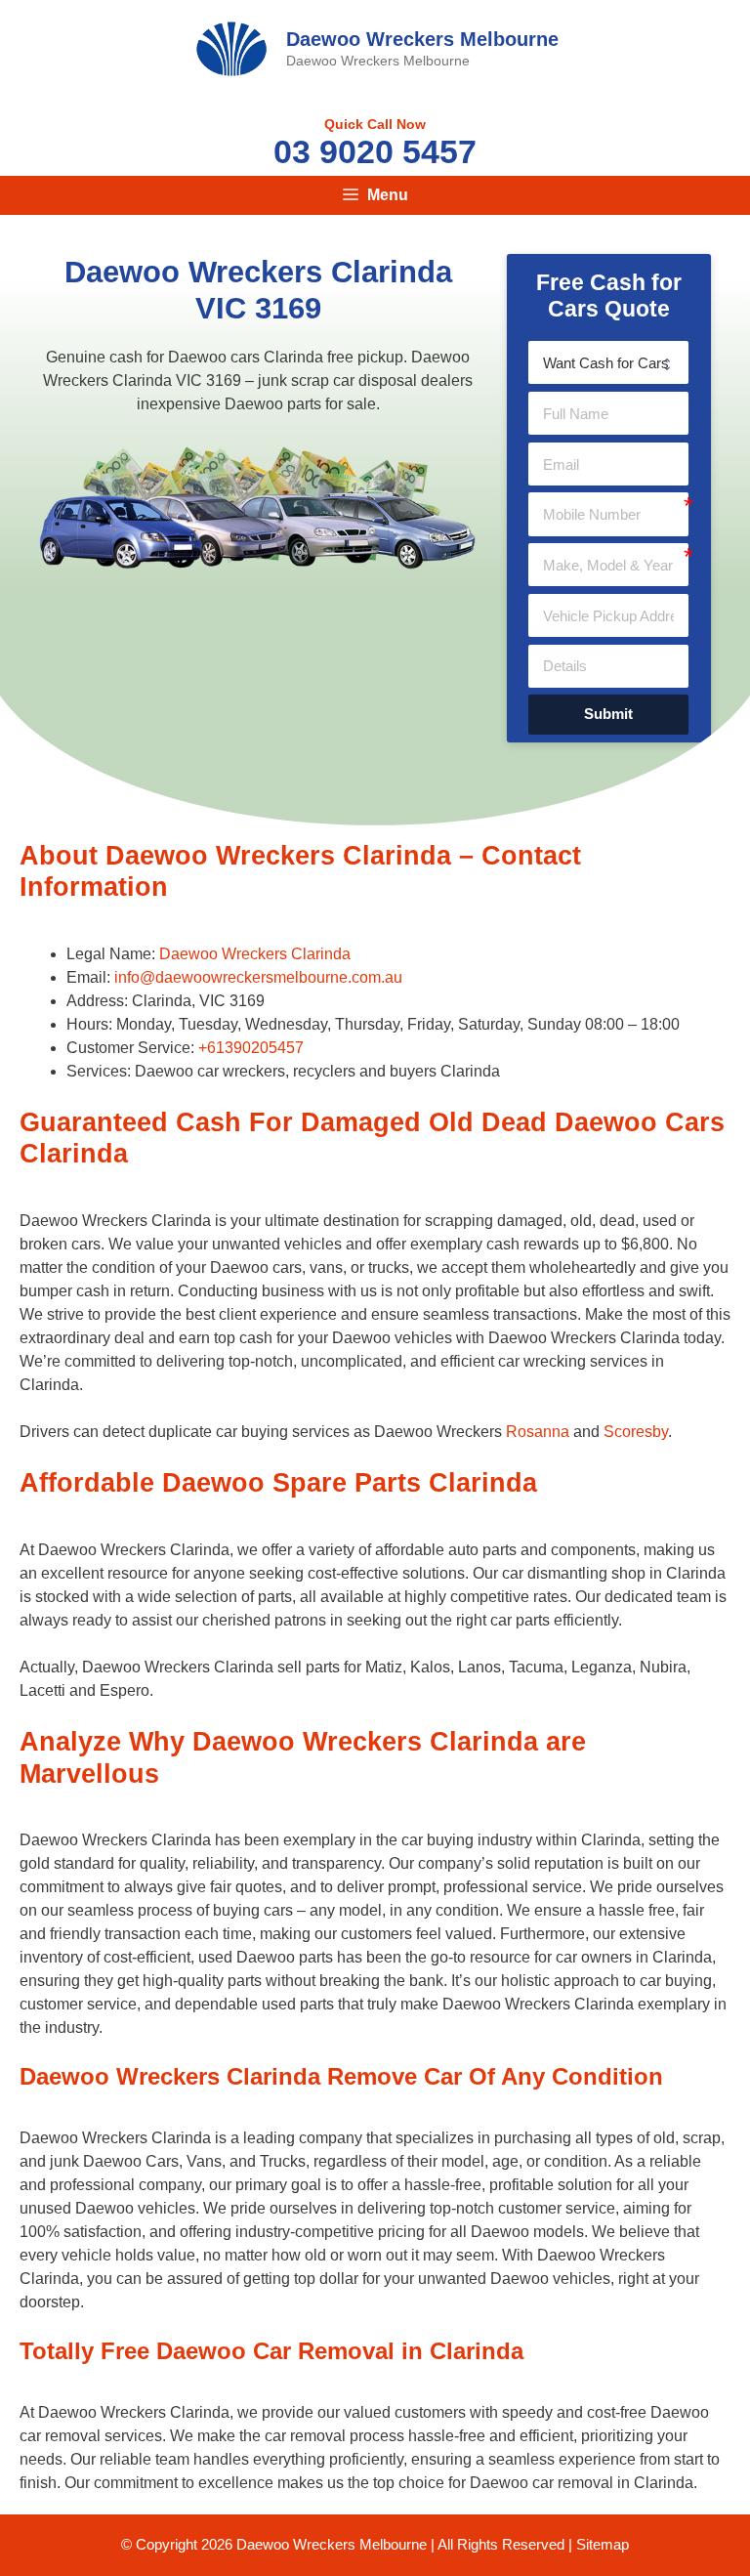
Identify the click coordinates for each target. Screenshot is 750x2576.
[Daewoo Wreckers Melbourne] (231, 47)
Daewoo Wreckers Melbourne (422, 39)
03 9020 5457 (375, 151)
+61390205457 (251, 1048)
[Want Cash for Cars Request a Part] (608, 362)
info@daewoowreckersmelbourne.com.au (258, 977)
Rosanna (538, 1432)
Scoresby (636, 1432)
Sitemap (603, 2544)
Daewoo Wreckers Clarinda (255, 954)
